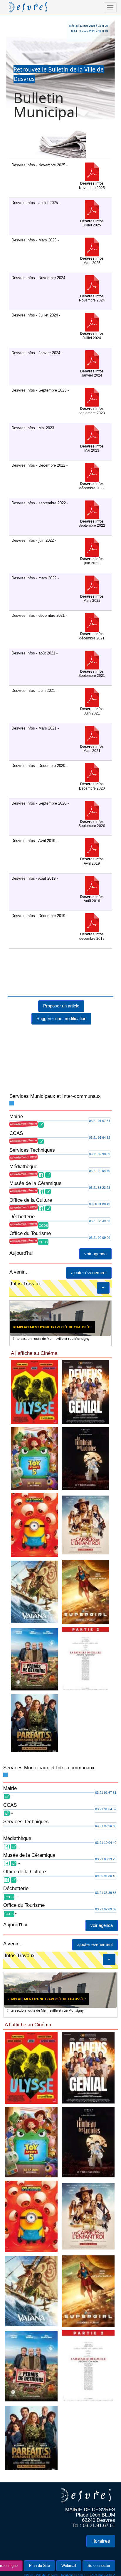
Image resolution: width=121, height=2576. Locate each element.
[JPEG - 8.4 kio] (63, 2112)
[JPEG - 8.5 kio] (63, 1407)
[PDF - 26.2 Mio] (92, 638)
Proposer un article (61, 983)
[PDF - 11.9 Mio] (92, 675)
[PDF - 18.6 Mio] (92, 375)
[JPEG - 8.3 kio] (63, 1976)
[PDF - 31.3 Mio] (92, 488)
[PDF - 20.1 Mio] (92, 412)
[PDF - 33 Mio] (92, 825)
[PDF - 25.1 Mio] (92, 563)
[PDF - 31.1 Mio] (92, 863)
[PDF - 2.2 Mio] (92, 262)
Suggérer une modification (61, 996)
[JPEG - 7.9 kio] (63, 1690)
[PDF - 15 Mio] (92, 900)
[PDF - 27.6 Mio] (92, 337)
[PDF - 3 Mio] (92, 187)
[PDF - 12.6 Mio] (92, 788)
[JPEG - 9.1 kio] (63, 1833)
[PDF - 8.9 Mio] (92, 713)
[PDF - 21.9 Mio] (92, 600)
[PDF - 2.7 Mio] (92, 300)
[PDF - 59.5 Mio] (92, 150)
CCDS (43, 1203)
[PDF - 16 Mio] (92, 450)
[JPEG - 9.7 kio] (63, 1549)
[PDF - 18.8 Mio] (92, 750)
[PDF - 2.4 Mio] (92, 225)
